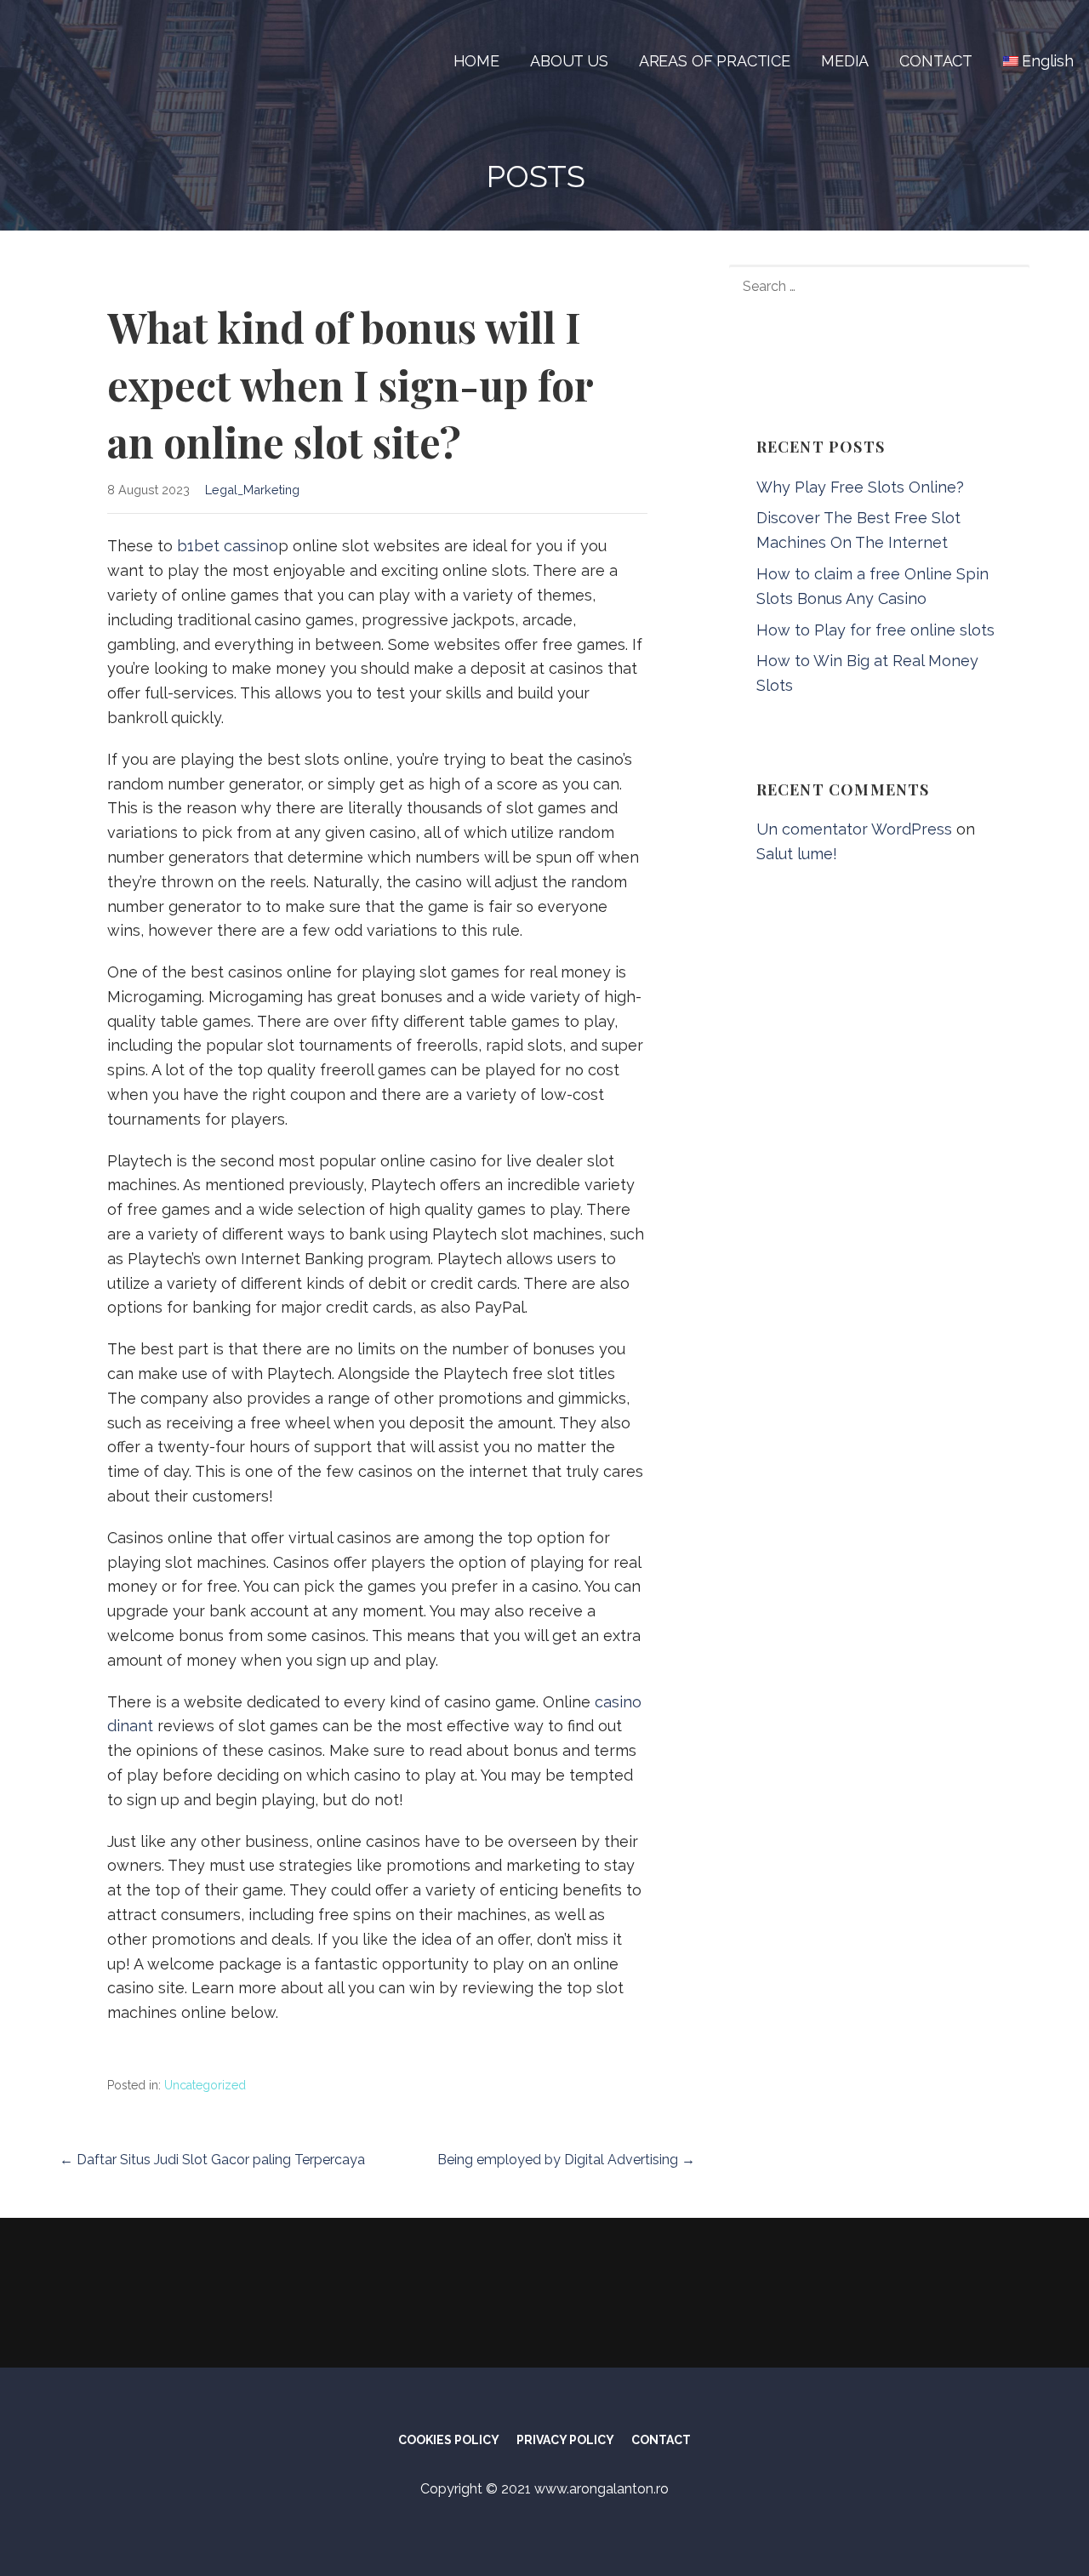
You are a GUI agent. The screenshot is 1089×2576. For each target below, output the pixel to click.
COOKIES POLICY (449, 2440)
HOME (476, 61)
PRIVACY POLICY (565, 2440)
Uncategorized (205, 2085)
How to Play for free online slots (875, 630)
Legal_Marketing (252, 490)
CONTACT (936, 61)
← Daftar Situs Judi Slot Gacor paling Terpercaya (212, 2160)
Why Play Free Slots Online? (860, 487)
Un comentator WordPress (854, 829)
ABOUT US (569, 61)
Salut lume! (797, 854)
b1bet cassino (228, 546)
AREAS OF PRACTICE (715, 61)
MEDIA (845, 61)
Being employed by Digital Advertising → (566, 2160)
